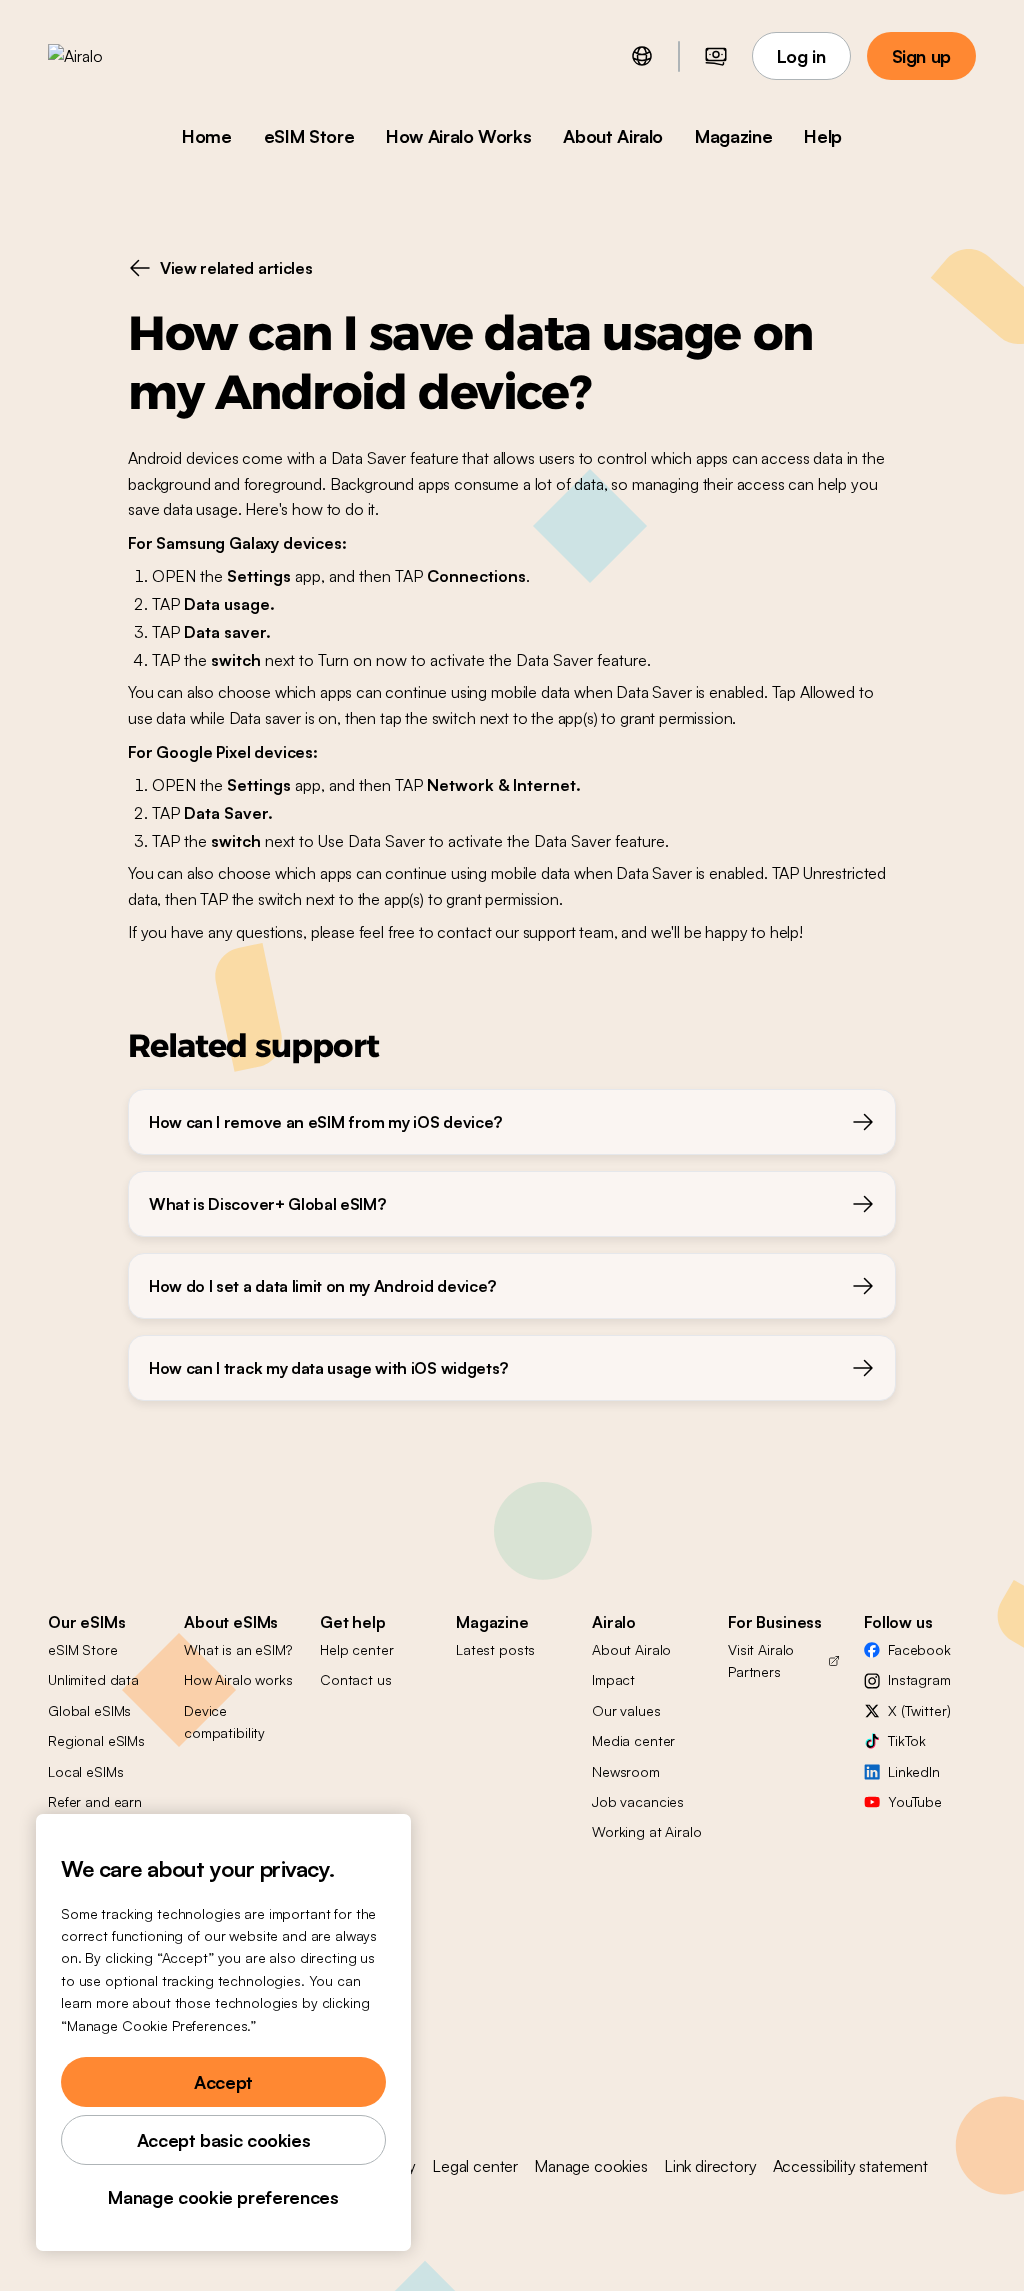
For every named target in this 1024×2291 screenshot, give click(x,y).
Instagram (919, 1679)
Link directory (710, 2166)
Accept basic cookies (224, 2140)
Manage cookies (591, 2166)
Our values (626, 1710)
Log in (801, 56)
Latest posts (495, 1649)
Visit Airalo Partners (761, 1660)
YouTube (915, 1801)
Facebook (919, 1649)
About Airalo (613, 136)
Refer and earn (95, 1801)
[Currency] (716, 56)
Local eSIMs (85, 1771)
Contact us (356, 1679)
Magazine (733, 136)
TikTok (907, 1740)
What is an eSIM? (238, 1649)
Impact (613, 1679)
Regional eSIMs (96, 1740)
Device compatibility (224, 1721)
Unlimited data (93, 1679)
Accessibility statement (850, 2166)
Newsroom (626, 1771)
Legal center (475, 2166)
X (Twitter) (919, 1710)
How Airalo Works (458, 136)
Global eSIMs (89, 1710)
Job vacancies (638, 1801)
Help (823, 136)
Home (207, 136)
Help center (356, 1649)
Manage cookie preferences (223, 2197)
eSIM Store (309, 136)
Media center (633, 1740)
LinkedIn (914, 1771)
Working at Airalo (647, 1831)
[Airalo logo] (107, 56)
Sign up (921, 56)
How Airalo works (238, 1679)
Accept (223, 2082)
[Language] (642, 56)
